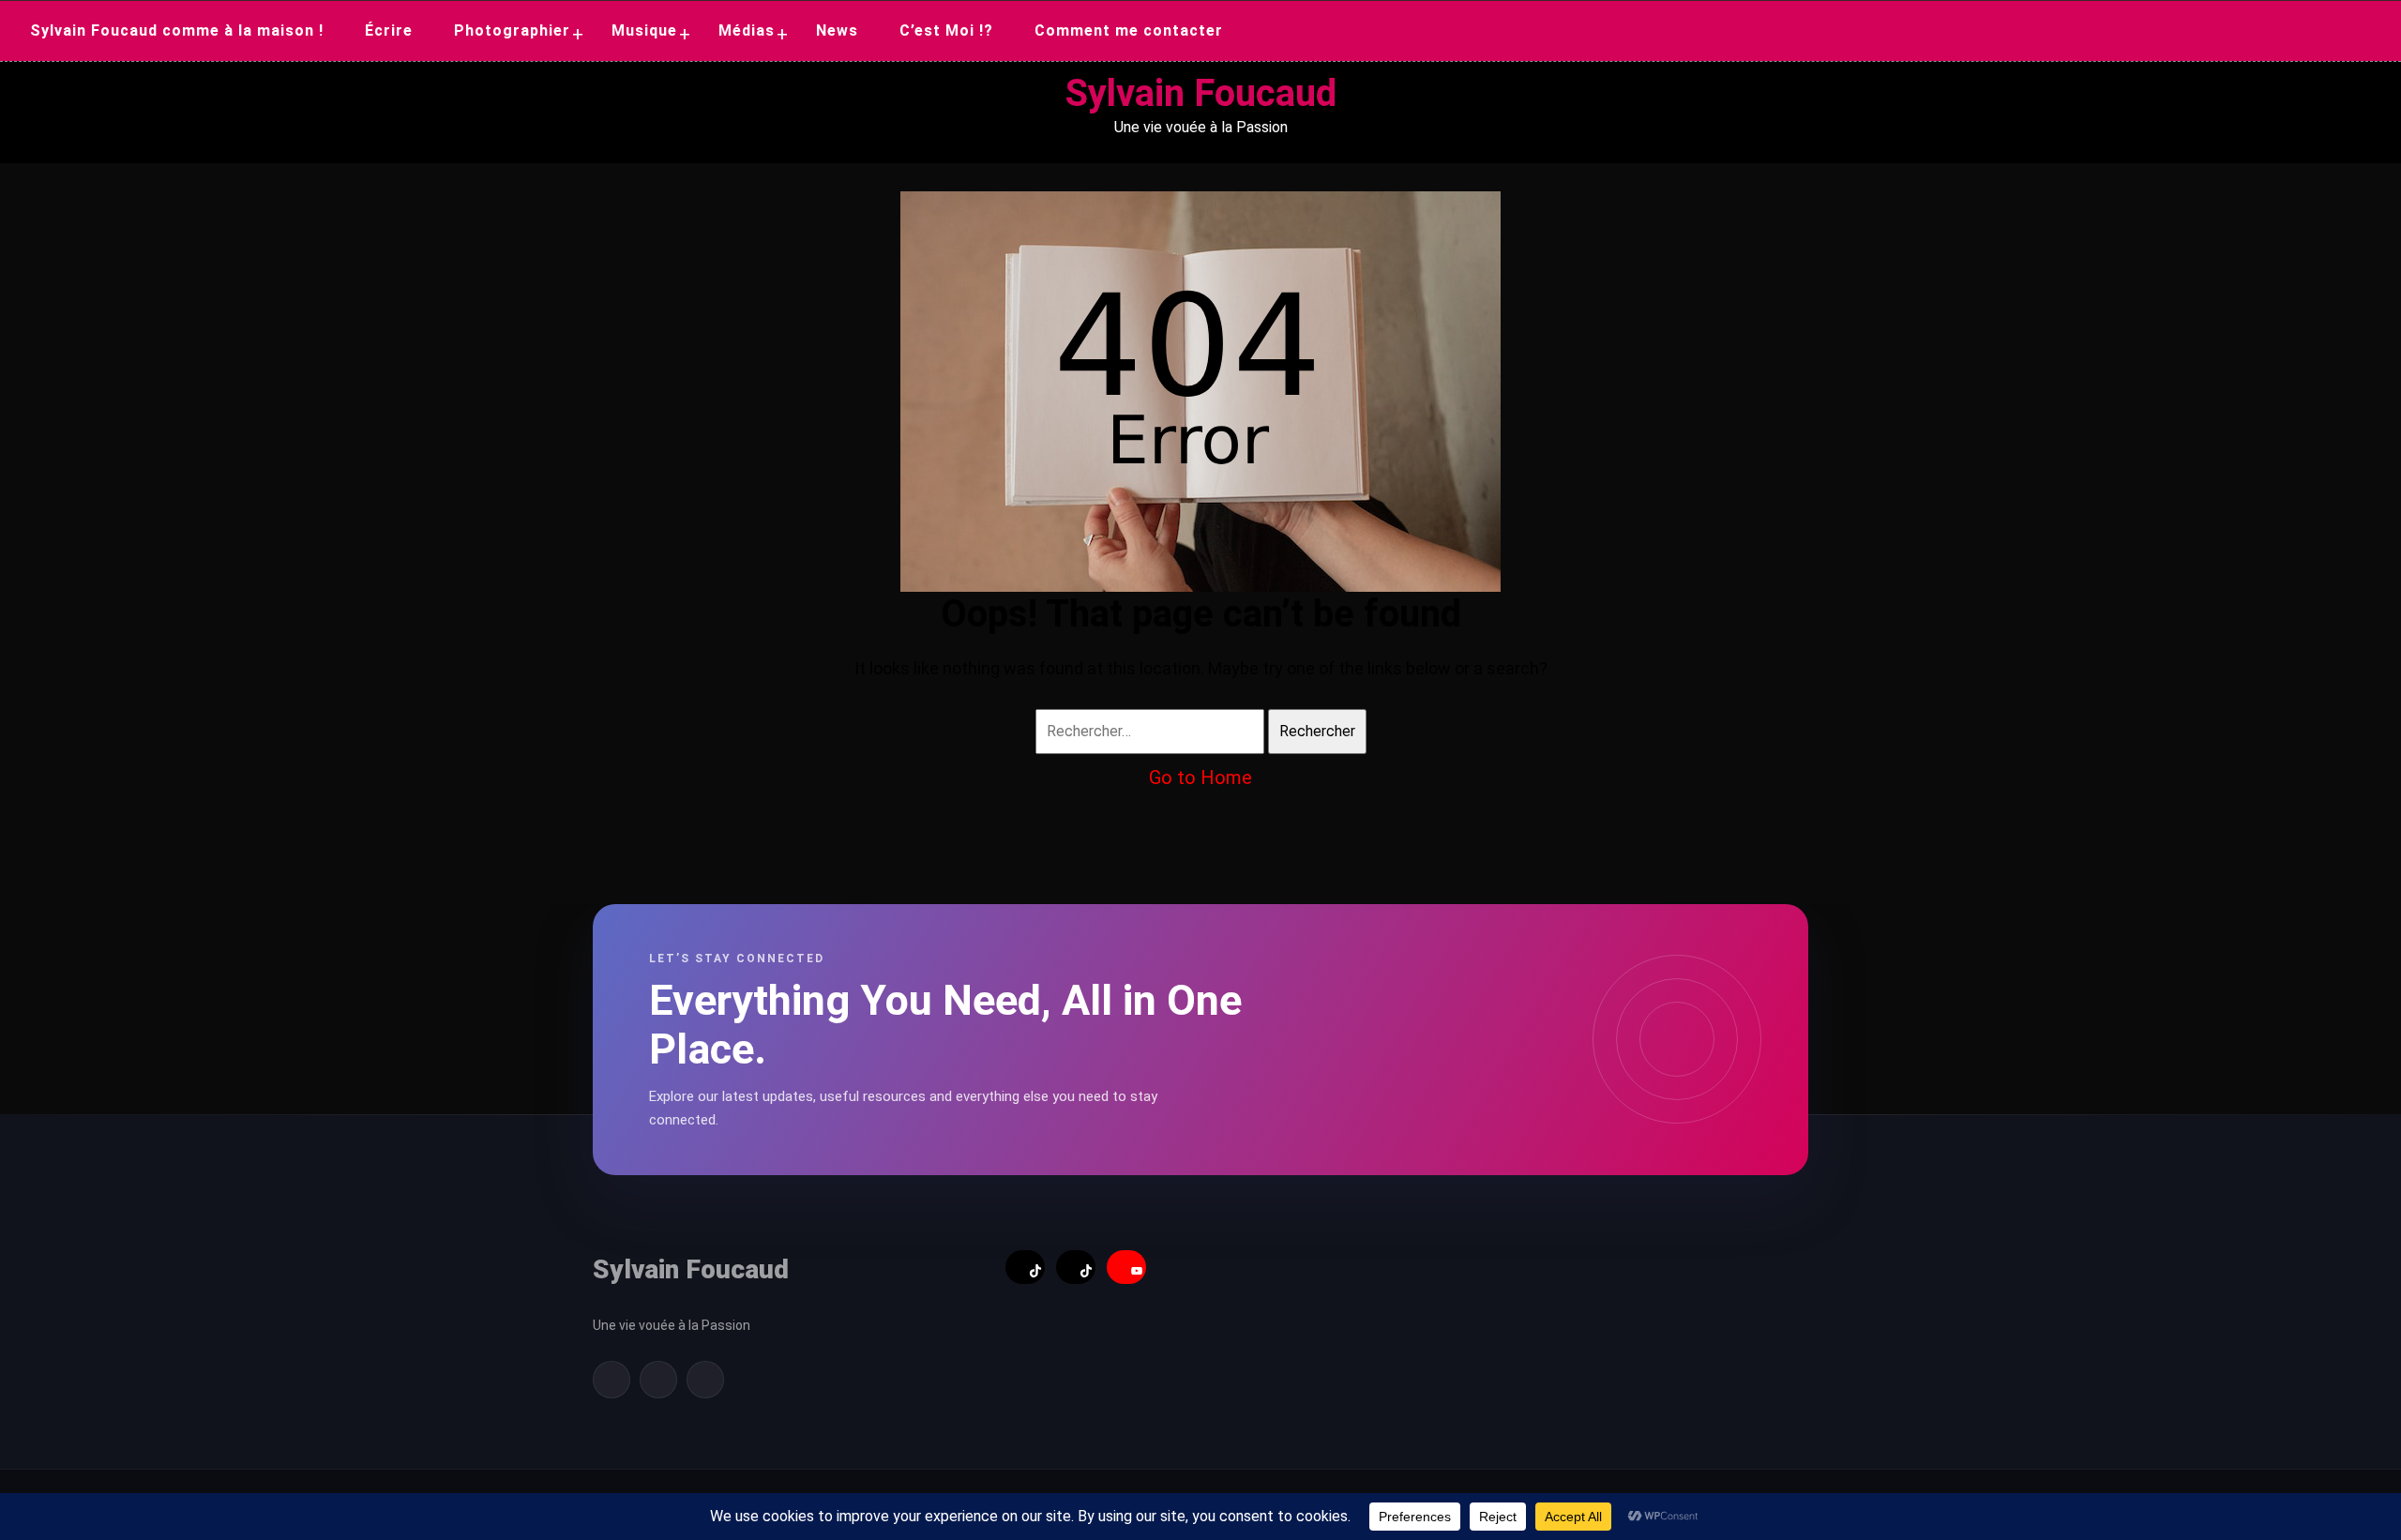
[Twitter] (658, 1380)
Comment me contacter (1129, 30)
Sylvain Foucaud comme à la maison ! (177, 30)
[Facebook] (612, 1380)
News (837, 30)
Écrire (389, 30)
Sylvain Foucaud (1201, 93)
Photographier (512, 30)
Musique (644, 30)
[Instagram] (705, 1380)
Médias (747, 30)
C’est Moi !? (946, 30)
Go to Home (1200, 778)
